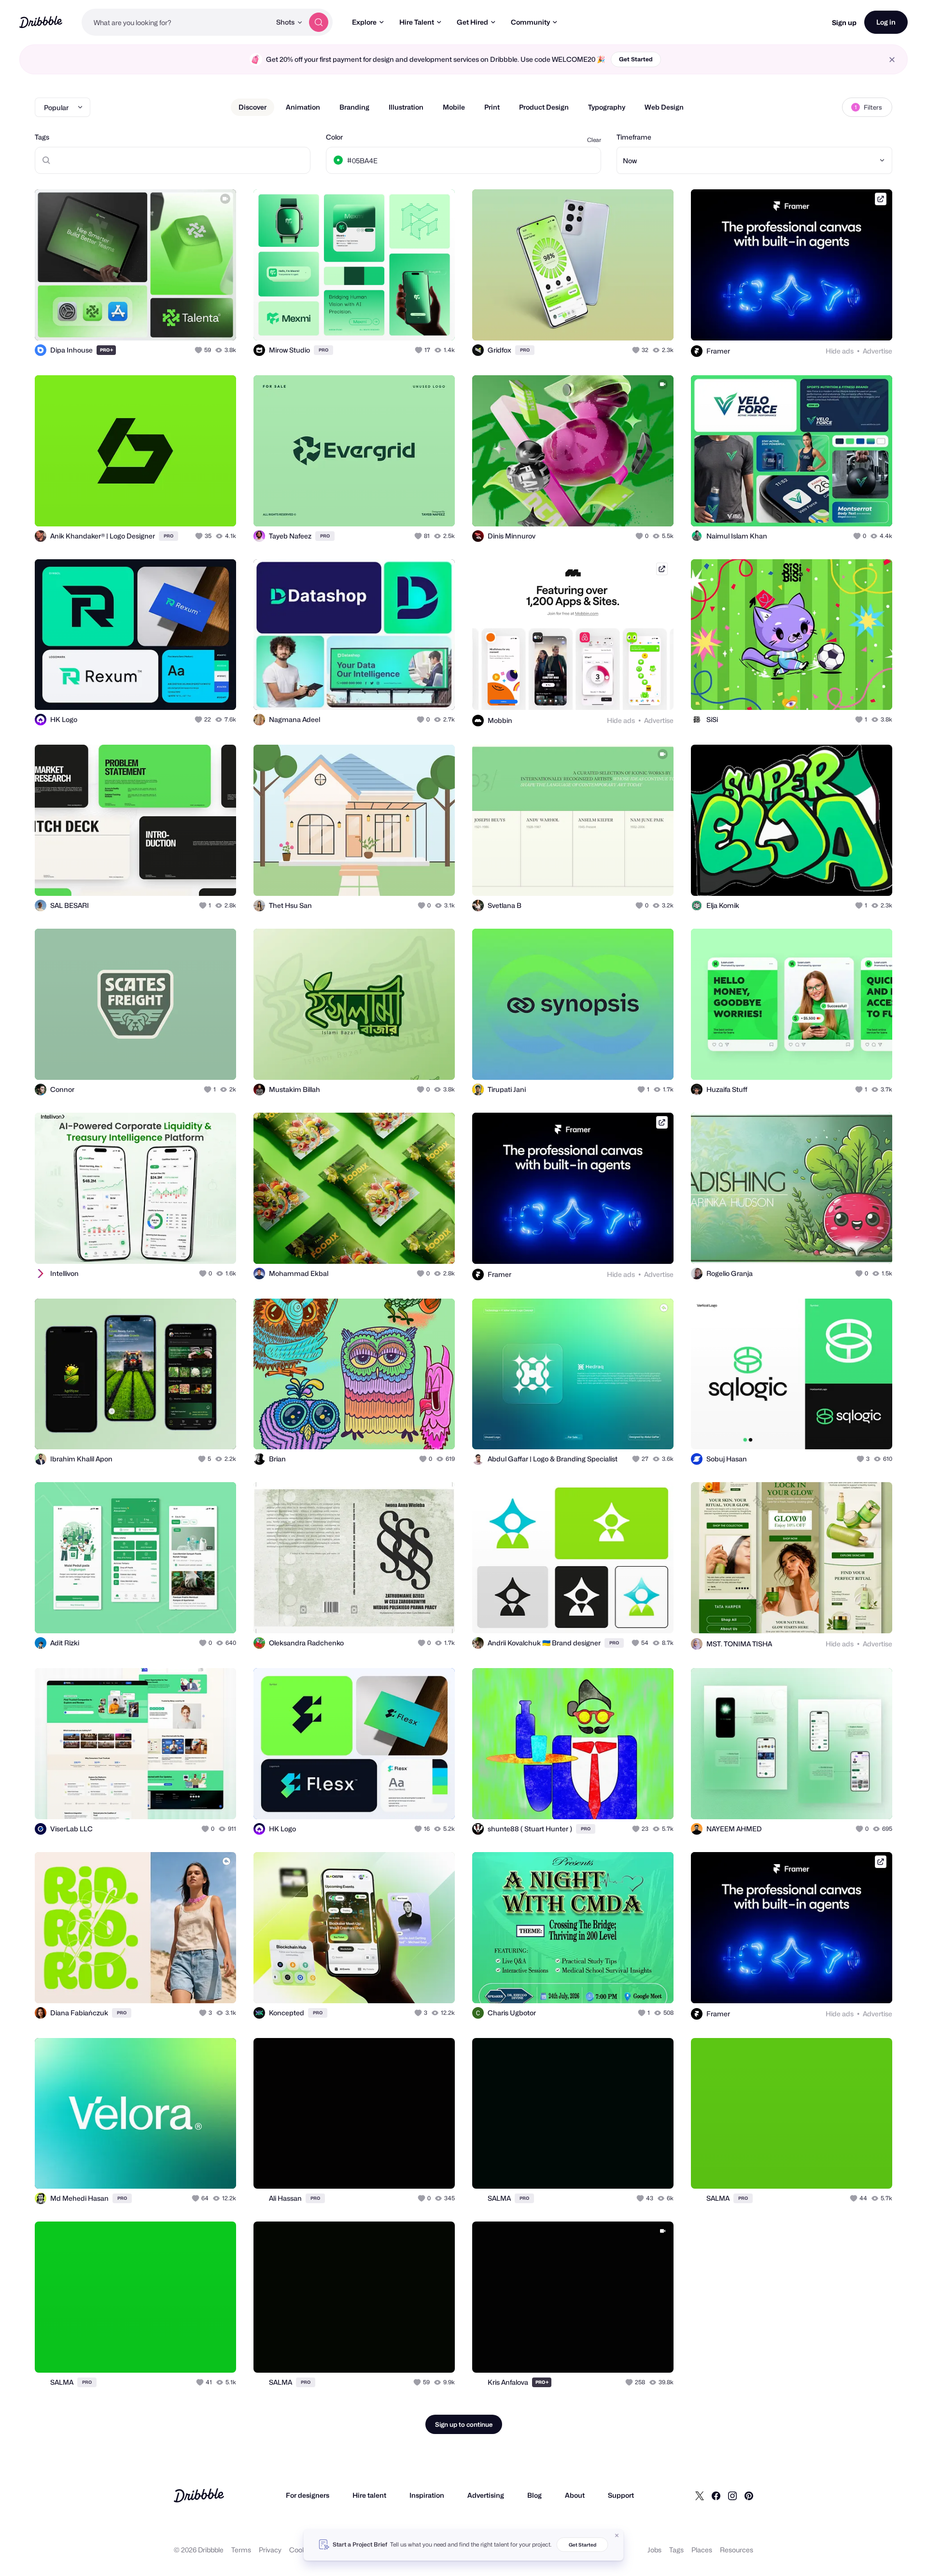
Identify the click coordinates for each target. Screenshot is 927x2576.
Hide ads (840, 351)
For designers (308, 2495)
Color (334, 137)
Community (530, 22)
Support (621, 2495)
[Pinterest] (749, 2495)
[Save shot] (199, 323)
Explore (364, 22)
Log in (886, 22)
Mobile (454, 107)
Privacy (270, 2550)
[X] (700, 2495)
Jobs (654, 2550)
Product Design (544, 107)
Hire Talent (417, 22)
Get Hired (472, 22)
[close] (892, 60)
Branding (354, 107)
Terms (241, 2550)
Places (702, 2550)
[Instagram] (732, 2495)
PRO (107, 350)
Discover (253, 107)
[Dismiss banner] (617, 2535)
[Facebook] (716, 2495)
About (575, 2495)
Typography (607, 107)
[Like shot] (218, 323)
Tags (42, 137)
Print (492, 107)
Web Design (664, 107)
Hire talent (369, 2495)
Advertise (878, 351)
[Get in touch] (180, 323)
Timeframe (634, 137)
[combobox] (176, 22)
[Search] (319, 22)
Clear (594, 140)
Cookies (302, 2550)
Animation (303, 107)
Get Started (636, 59)
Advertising (486, 2495)
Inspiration (427, 2495)
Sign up (844, 22)
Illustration (406, 107)
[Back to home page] (41, 22)
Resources (737, 2550)
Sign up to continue (464, 2424)
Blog (534, 2495)
